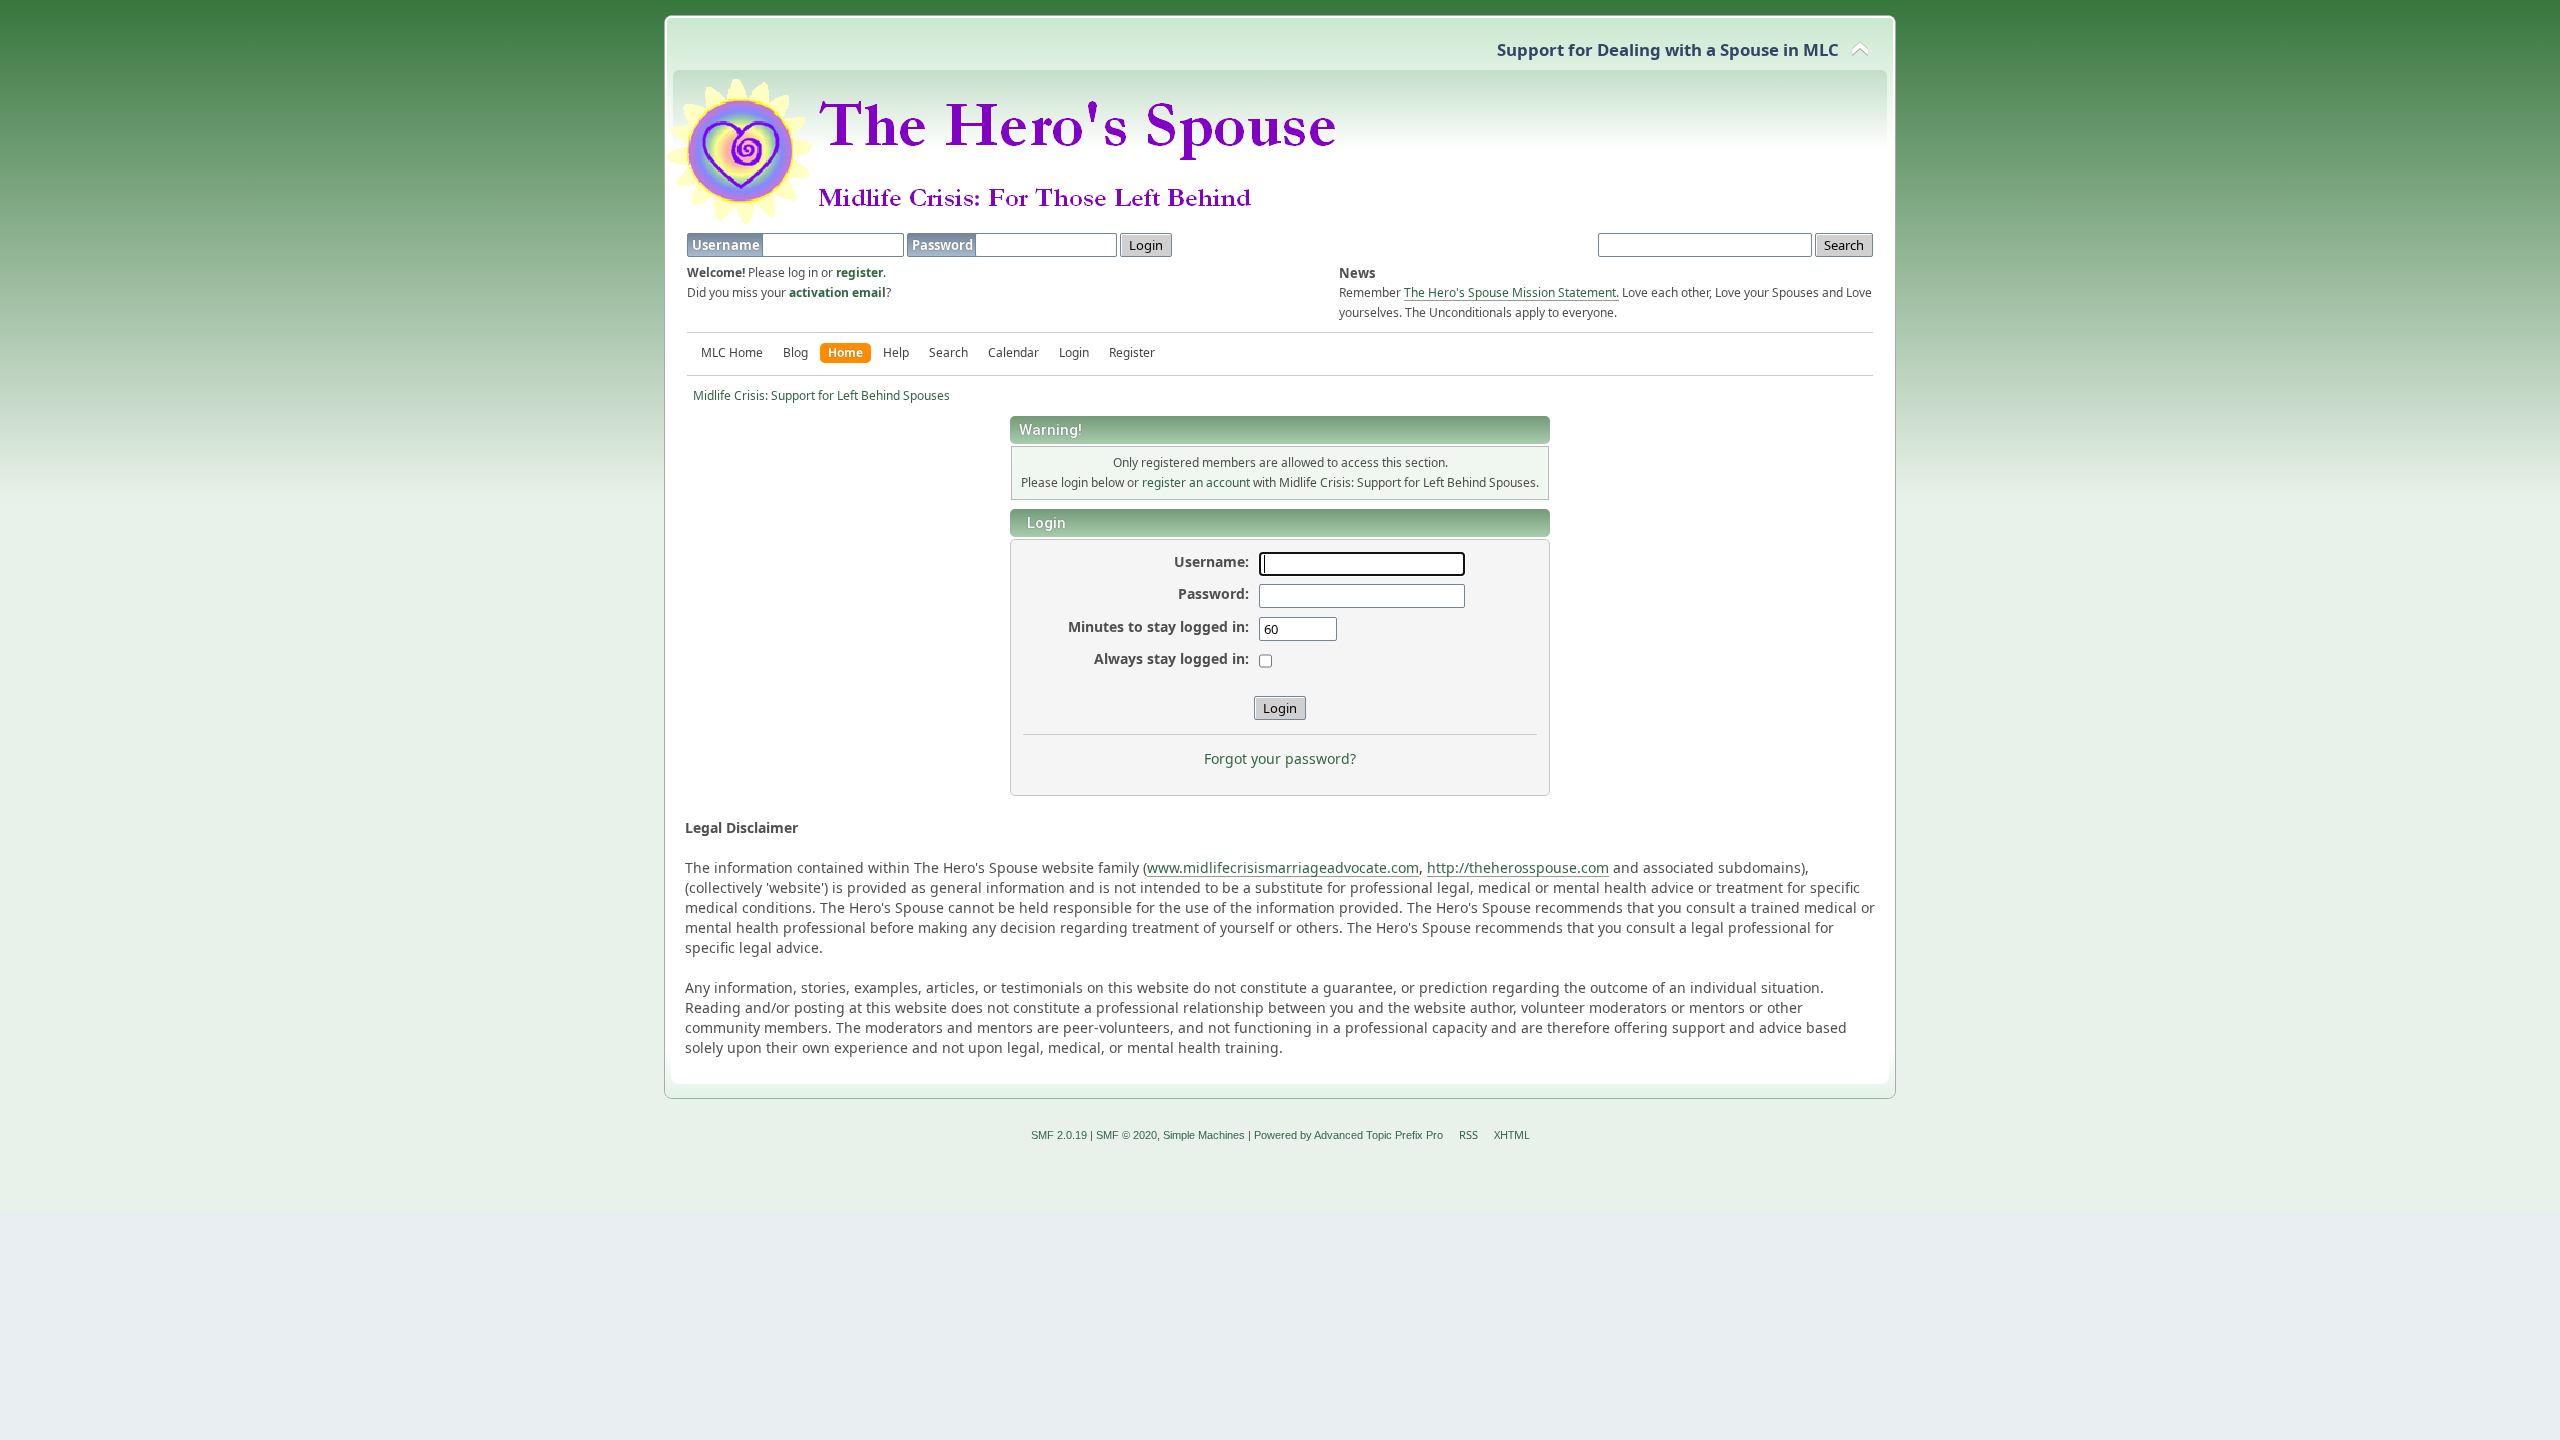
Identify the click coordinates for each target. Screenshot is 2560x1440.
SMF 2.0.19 (1059, 1135)
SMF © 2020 (1126, 1135)
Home (845, 352)
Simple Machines (1204, 1135)
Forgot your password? (1280, 758)
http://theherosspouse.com (1518, 867)
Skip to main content (125, 31)
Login (1074, 352)
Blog (795, 352)
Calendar (1013, 352)
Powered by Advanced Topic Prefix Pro (1348, 1135)
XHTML (1512, 1134)
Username (727, 245)
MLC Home (732, 352)
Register (1132, 352)
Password (944, 245)
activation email (837, 292)
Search (948, 352)
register (859, 272)
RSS (1468, 1134)
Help (896, 352)
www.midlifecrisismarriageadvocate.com (1283, 867)
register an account (1196, 482)
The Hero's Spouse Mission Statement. (1511, 292)
